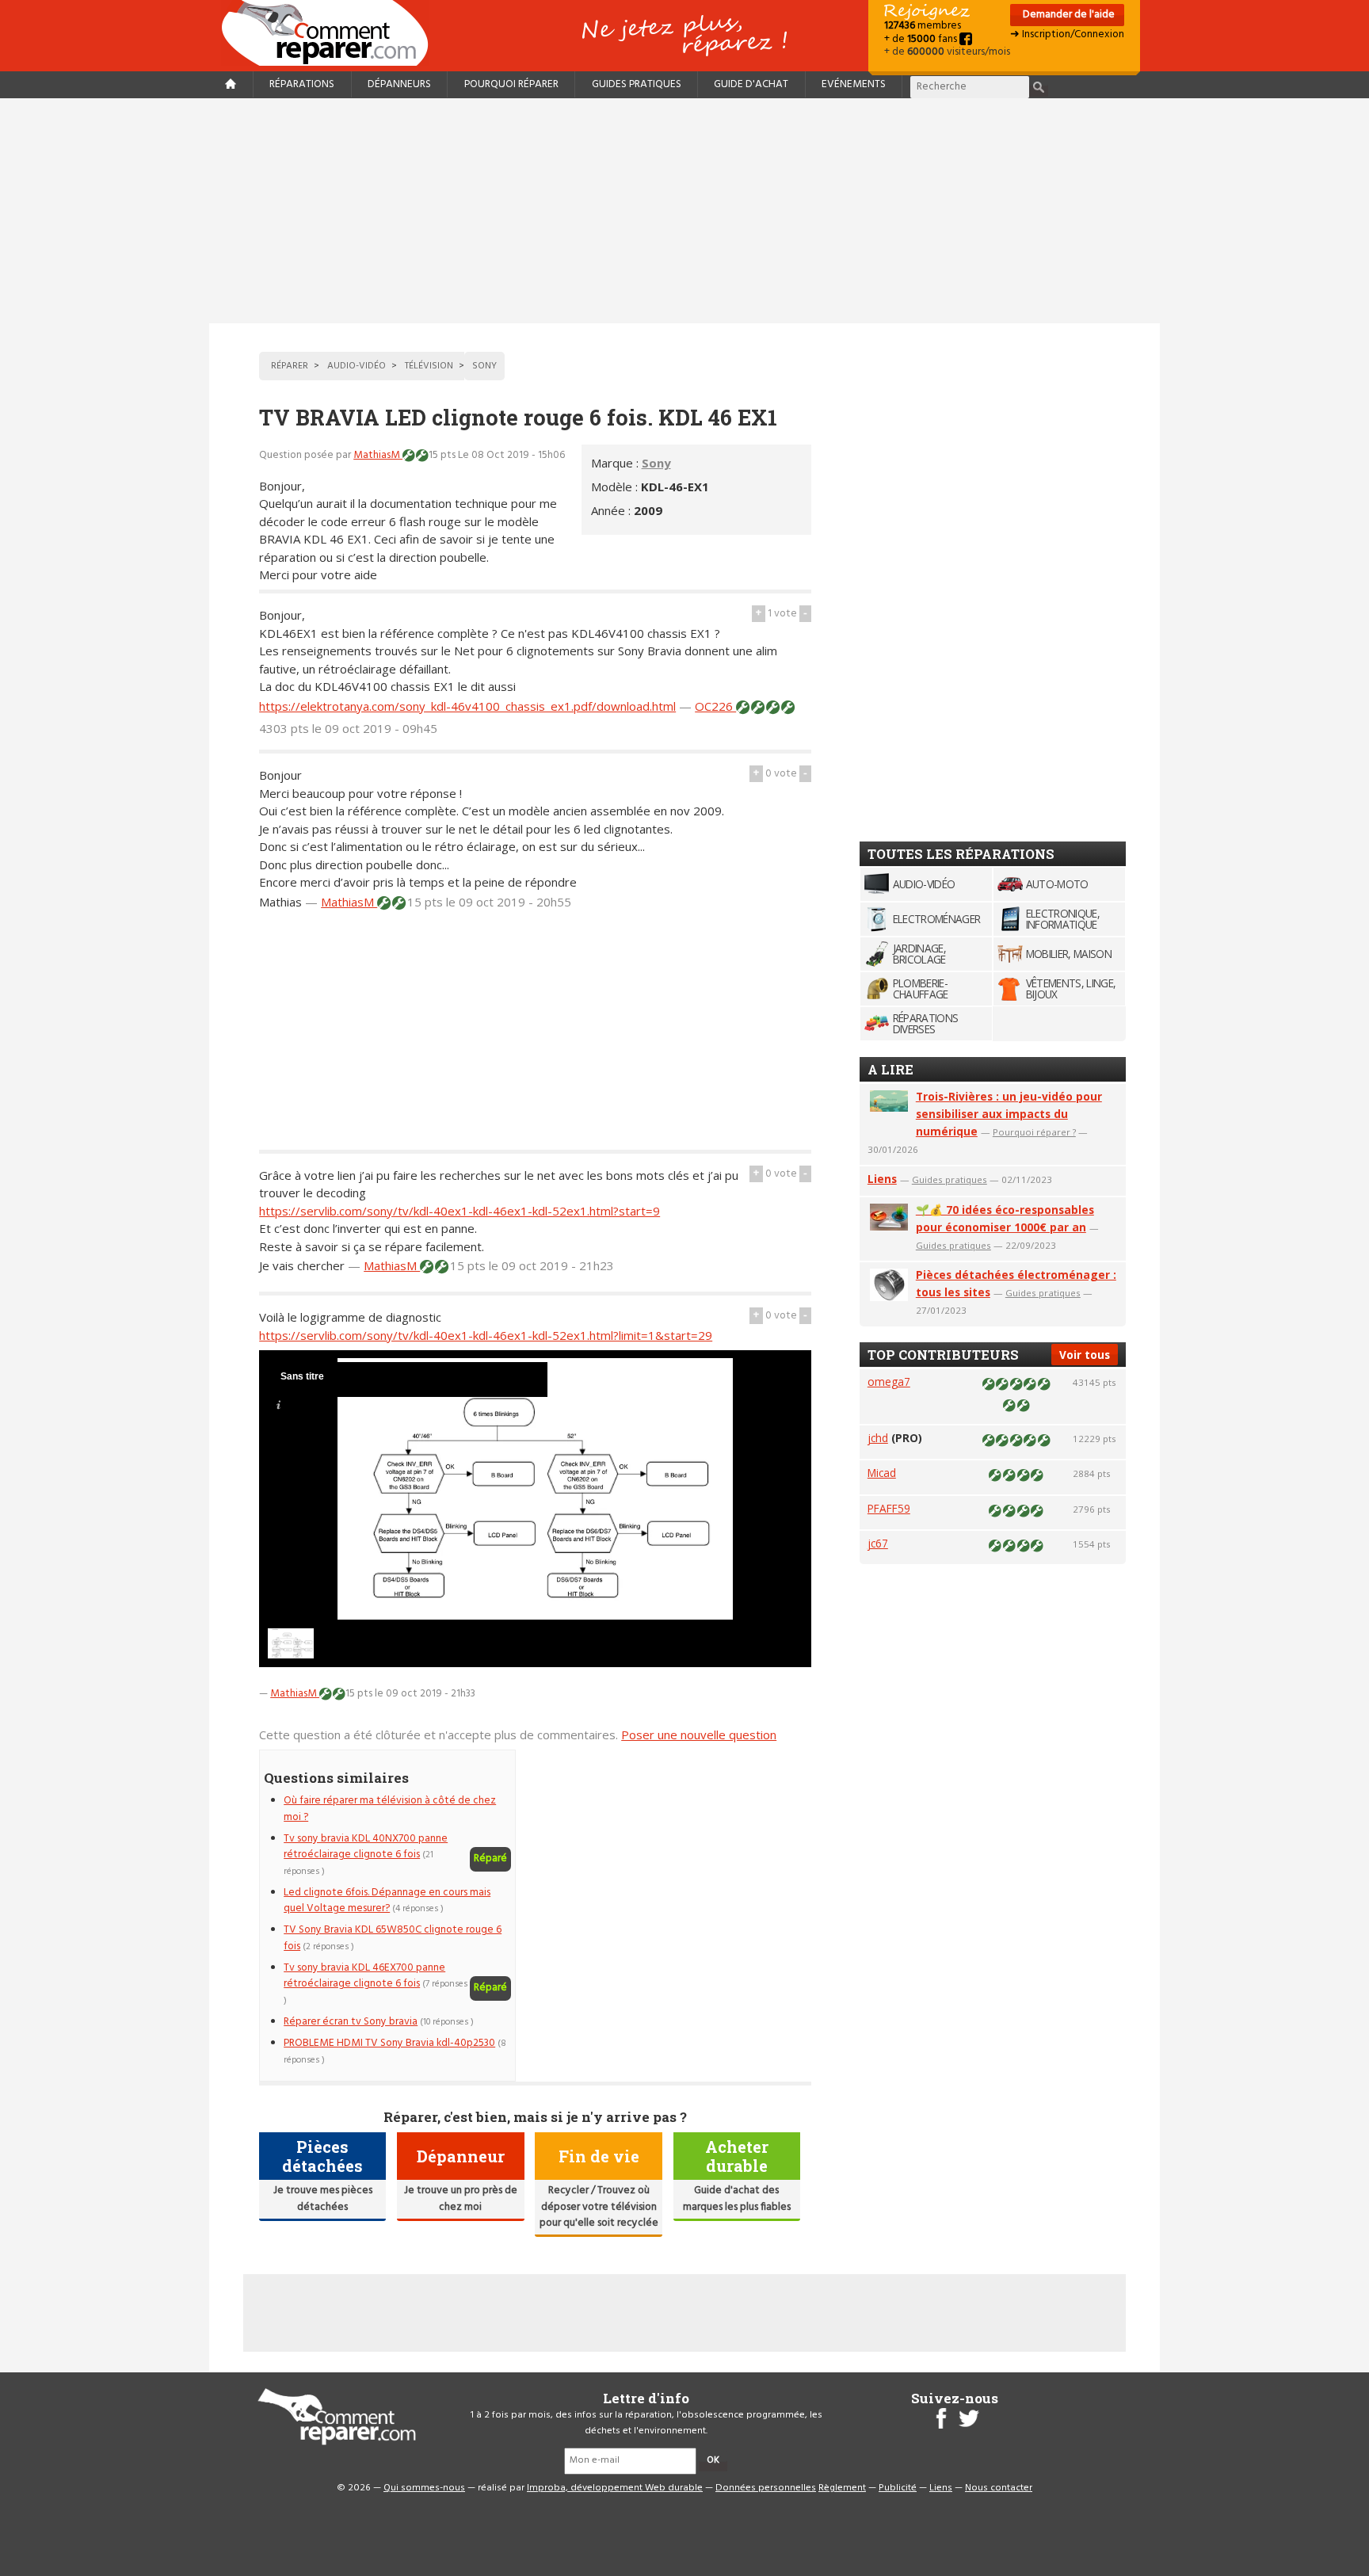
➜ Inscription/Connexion (1067, 34)
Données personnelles (766, 2488)
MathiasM (378, 455)
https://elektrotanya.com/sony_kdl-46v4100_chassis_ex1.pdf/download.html (467, 706)
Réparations (302, 84)
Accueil (331, 33)
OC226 (715, 706)
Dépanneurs (399, 84)
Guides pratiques (637, 84)
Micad (882, 1473)
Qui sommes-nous (424, 2488)
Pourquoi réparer (511, 84)
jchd (878, 1438)
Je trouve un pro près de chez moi (461, 2198)
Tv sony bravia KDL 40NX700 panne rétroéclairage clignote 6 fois (366, 1847)
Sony (656, 463)
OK (713, 2460)
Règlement (842, 2488)
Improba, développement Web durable (615, 2488)
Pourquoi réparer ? (1034, 1132)
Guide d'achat (751, 84)
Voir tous (1085, 1355)
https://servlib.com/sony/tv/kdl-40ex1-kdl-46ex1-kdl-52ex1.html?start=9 (460, 1211)
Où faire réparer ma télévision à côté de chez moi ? (390, 1809)
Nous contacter (999, 2488)
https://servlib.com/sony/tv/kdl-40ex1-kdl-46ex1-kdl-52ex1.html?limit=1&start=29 (486, 1335)
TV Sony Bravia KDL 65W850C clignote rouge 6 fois (393, 1938)
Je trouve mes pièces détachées (323, 2198)
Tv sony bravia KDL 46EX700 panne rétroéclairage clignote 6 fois (364, 1976)
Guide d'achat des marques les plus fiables (737, 2198)
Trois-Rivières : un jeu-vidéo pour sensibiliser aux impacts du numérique (1009, 1114)
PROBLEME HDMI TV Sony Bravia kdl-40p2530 (389, 2043)
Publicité (898, 2488)
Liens (882, 1179)
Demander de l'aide (1068, 15)
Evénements (854, 84)
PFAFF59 (889, 1508)
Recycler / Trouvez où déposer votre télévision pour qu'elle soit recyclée (599, 2207)
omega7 (889, 1381)
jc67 (878, 1543)
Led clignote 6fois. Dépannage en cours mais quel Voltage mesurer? (387, 1901)
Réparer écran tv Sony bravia (351, 2022)
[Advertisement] (684, 211)
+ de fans (922, 39)
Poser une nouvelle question (699, 1735)
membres (923, 26)
